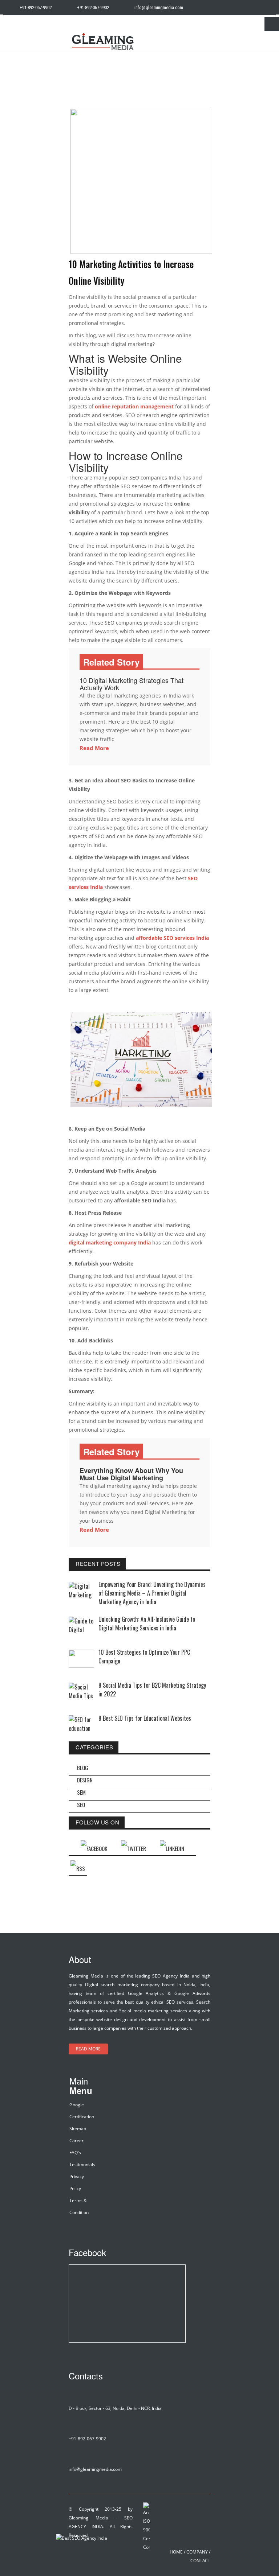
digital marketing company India (110, 1242)
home (176, 2552)
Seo (81, 1805)
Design (85, 1780)
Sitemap (78, 2129)
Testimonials (82, 2165)
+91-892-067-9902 (36, 7)
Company (197, 2552)
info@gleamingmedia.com (159, 7)
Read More (94, 748)
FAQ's (75, 2153)
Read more (88, 2049)
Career (76, 2141)
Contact (200, 2561)
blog (83, 1768)
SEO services (180, 2002)
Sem (81, 1792)
